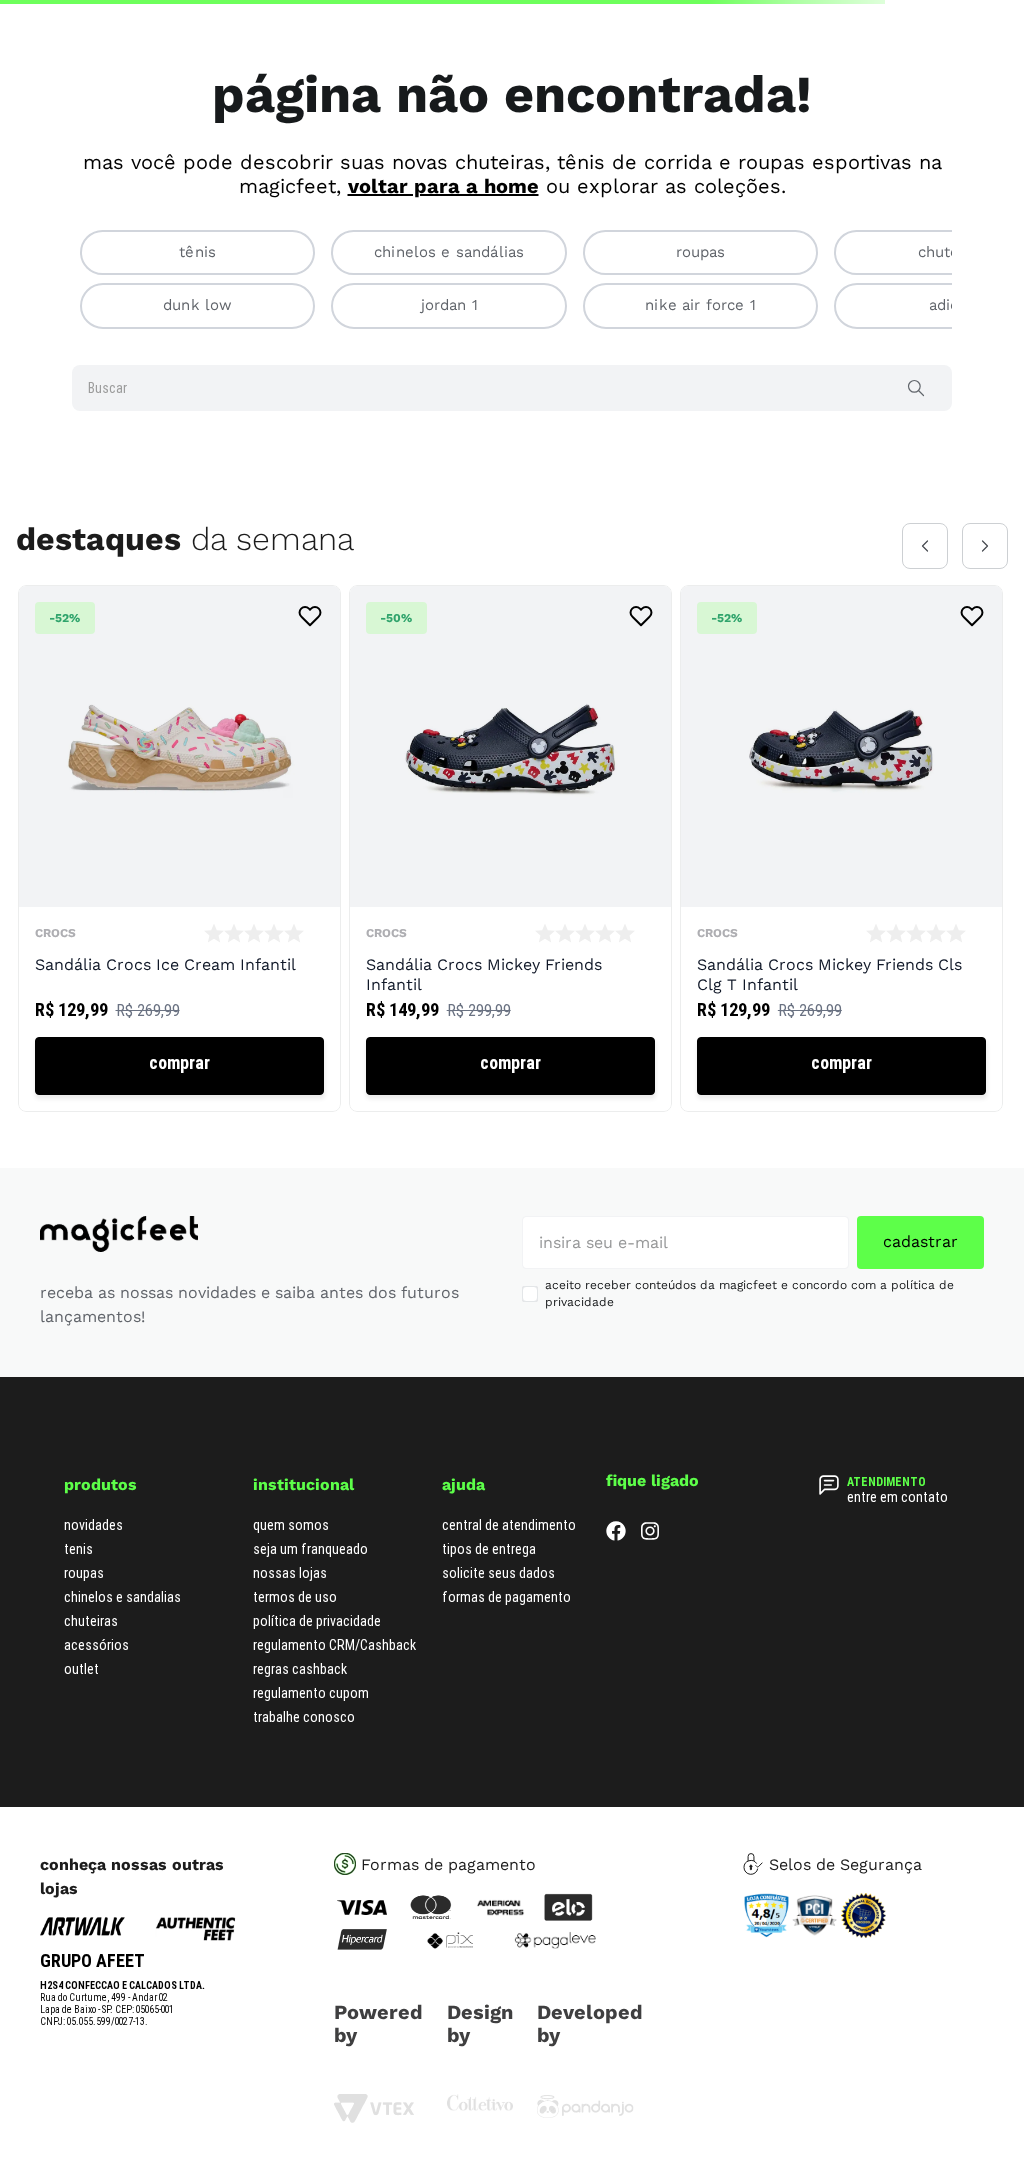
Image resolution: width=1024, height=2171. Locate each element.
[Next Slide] (985, 588)
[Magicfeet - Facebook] (616, 1577)
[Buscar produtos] (920, 430)
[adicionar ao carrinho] (179, 1108)
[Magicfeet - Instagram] (650, 1577)
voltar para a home (443, 228)
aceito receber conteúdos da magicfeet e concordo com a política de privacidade (749, 1336)
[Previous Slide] (925, 588)
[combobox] (512, 430)
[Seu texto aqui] (585, 2155)
